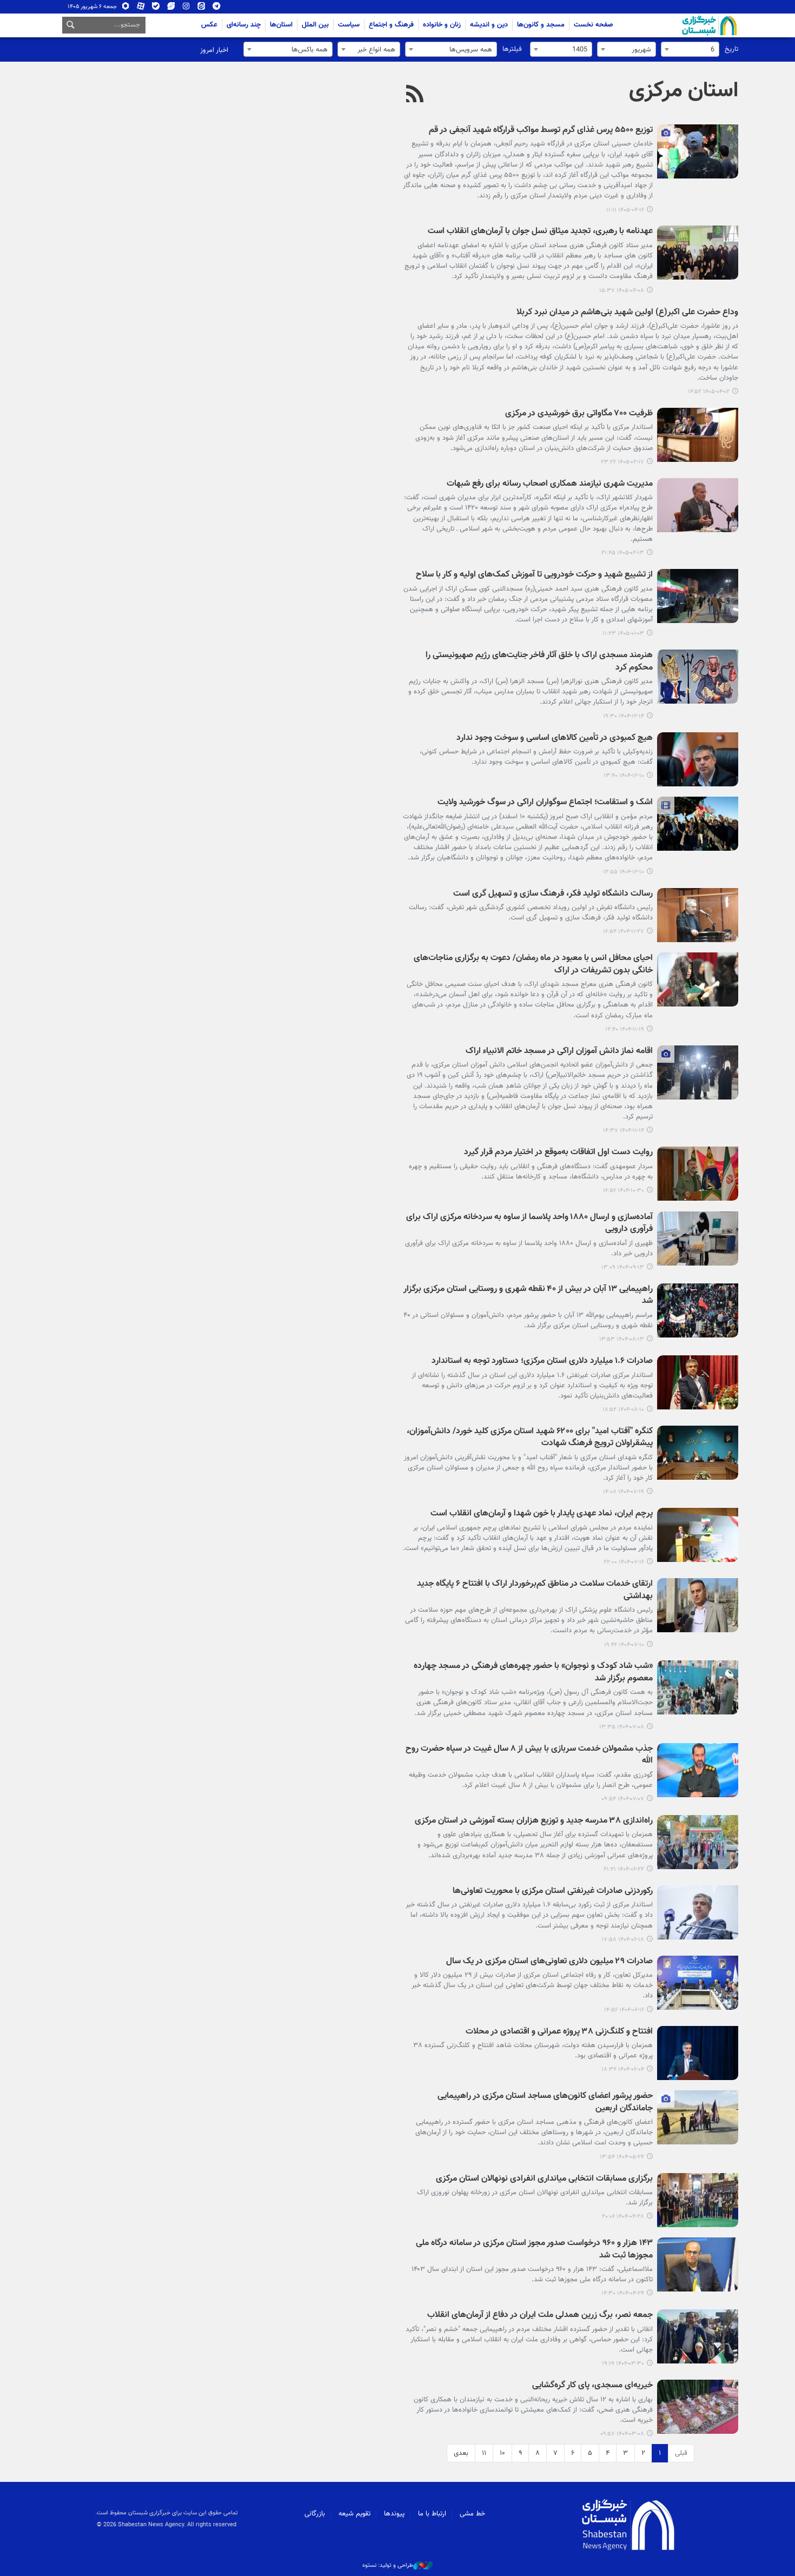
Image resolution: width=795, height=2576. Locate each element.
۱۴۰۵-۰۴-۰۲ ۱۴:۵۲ (709, 392)
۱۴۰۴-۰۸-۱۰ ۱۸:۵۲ (623, 1410)
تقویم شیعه (355, 2514)
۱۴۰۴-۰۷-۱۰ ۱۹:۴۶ (624, 1645)
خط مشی (472, 2514)
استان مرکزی (684, 91)
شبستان (679, 25)
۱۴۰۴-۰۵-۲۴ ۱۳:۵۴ (622, 2157)
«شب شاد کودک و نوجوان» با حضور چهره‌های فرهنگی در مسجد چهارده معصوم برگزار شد (533, 1673)
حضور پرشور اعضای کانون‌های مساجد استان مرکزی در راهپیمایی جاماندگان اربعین (545, 2102)
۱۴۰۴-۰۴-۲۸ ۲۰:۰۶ (623, 2217)
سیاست (349, 25)
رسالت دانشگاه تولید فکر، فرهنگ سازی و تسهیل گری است (553, 894)
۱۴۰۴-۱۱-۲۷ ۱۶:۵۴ (624, 932)
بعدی (461, 2453)
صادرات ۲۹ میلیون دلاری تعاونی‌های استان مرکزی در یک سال (549, 1962)
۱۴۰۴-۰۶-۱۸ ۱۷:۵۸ (623, 1940)
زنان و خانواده (442, 25)
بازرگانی (315, 2514)
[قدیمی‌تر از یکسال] (698, 2053)
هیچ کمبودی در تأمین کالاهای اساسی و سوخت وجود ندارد (555, 739)
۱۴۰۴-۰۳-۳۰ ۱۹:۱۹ (623, 2364)
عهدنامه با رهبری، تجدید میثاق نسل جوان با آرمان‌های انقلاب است (540, 232)
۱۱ (484, 2453)
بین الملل (315, 25)
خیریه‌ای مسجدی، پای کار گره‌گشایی (592, 2386)
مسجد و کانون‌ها (541, 25)
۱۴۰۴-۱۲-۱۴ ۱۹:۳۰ (624, 716)
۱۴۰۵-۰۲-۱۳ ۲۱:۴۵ (623, 553)
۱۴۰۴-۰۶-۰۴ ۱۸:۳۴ (623, 2070)
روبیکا (126, 8)
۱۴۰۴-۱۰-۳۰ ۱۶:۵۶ (624, 1191)
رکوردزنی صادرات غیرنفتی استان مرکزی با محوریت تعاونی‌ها (553, 1892)
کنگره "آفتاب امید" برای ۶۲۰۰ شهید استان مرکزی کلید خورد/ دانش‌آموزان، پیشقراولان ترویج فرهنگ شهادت (530, 1438)
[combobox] (690, 49)
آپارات (141, 8)
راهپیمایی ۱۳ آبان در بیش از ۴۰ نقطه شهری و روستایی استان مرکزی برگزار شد (528, 1296)
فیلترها (512, 49)
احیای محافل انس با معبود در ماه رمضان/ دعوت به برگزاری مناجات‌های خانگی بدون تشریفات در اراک (533, 965)
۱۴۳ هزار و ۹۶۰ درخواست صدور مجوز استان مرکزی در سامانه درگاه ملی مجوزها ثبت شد (534, 2250)
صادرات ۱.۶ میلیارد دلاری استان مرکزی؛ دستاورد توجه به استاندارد (542, 1362)
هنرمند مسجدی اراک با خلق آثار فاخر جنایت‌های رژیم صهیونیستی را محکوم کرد (539, 662)
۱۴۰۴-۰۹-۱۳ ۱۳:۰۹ (623, 1267)
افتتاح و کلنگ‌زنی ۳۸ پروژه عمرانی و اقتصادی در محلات (559, 2032)
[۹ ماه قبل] (698, 1310)
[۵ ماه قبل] (698, 596)
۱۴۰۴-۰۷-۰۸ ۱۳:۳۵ (622, 1727)
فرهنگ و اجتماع (391, 25)
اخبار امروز (214, 50)
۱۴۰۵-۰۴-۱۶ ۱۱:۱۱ (625, 210)
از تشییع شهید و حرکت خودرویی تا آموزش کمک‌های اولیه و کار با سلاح (534, 575)
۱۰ (502, 2453)
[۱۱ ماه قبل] (698, 1842)
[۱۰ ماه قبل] (698, 1453)
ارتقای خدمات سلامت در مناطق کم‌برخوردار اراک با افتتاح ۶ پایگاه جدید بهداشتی (535, 1590)
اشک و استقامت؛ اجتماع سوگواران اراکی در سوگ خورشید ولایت (545, 803)
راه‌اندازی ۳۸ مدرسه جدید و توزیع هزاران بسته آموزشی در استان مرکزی (534, 1821)
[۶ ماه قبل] (698, 915)
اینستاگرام (186, 8)
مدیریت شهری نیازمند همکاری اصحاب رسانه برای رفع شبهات (550, 484)
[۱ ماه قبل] (698, 151)
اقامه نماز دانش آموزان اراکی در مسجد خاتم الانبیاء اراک (559, 1052)
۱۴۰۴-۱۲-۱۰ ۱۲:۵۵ (624, 872)
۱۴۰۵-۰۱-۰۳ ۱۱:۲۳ (623, 634)
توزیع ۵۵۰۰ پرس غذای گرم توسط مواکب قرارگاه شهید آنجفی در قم (541, 131)
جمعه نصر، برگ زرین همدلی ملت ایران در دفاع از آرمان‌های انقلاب (540, 2316)
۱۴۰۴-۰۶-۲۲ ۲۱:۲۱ (624, 1869)
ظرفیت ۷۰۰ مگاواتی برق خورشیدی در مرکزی (579, 414)
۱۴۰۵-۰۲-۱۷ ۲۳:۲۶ (622, 462)
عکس (209, 25)
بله (156, 8)
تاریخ (731, 49)
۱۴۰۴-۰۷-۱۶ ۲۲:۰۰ (624, 1562)
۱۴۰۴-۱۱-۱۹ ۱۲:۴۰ (625, 1029)
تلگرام (217, 8)
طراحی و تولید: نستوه (388, 2566)
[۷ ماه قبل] (698, 1174)
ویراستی (171, 8)
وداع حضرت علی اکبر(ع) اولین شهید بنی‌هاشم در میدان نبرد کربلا (627, 313)
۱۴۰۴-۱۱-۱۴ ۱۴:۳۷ (624, 1131)
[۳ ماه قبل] (698, 435)
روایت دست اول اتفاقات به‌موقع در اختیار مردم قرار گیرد (558, 1153)
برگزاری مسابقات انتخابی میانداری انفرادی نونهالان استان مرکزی (544, 2179)
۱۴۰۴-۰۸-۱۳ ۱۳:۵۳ (622, 1339)
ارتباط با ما (432, 2514)
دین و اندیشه (489, 25)
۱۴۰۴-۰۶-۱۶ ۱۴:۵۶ (624, 2010)
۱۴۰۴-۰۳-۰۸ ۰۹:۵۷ (622, 2434)
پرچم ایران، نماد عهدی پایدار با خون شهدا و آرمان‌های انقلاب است (542, 1514)
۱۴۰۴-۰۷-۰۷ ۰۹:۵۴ (623, 1799)
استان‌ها (281, 25)
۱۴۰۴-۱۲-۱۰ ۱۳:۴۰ (624, 776)
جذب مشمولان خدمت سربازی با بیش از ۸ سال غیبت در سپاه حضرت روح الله (529, 1755)
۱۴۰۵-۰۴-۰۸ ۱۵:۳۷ (622, 291)
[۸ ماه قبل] (698, 1239)
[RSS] (415, 95)
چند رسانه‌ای (244, 25)
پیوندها (394, 2514)
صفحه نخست (594, 25)
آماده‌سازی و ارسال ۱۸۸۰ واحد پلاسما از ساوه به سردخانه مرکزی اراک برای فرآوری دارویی (529, 1224)
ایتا (201, 8)
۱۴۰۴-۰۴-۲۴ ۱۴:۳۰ (623, 2293)
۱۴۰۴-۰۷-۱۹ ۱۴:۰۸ (624, 1492)
